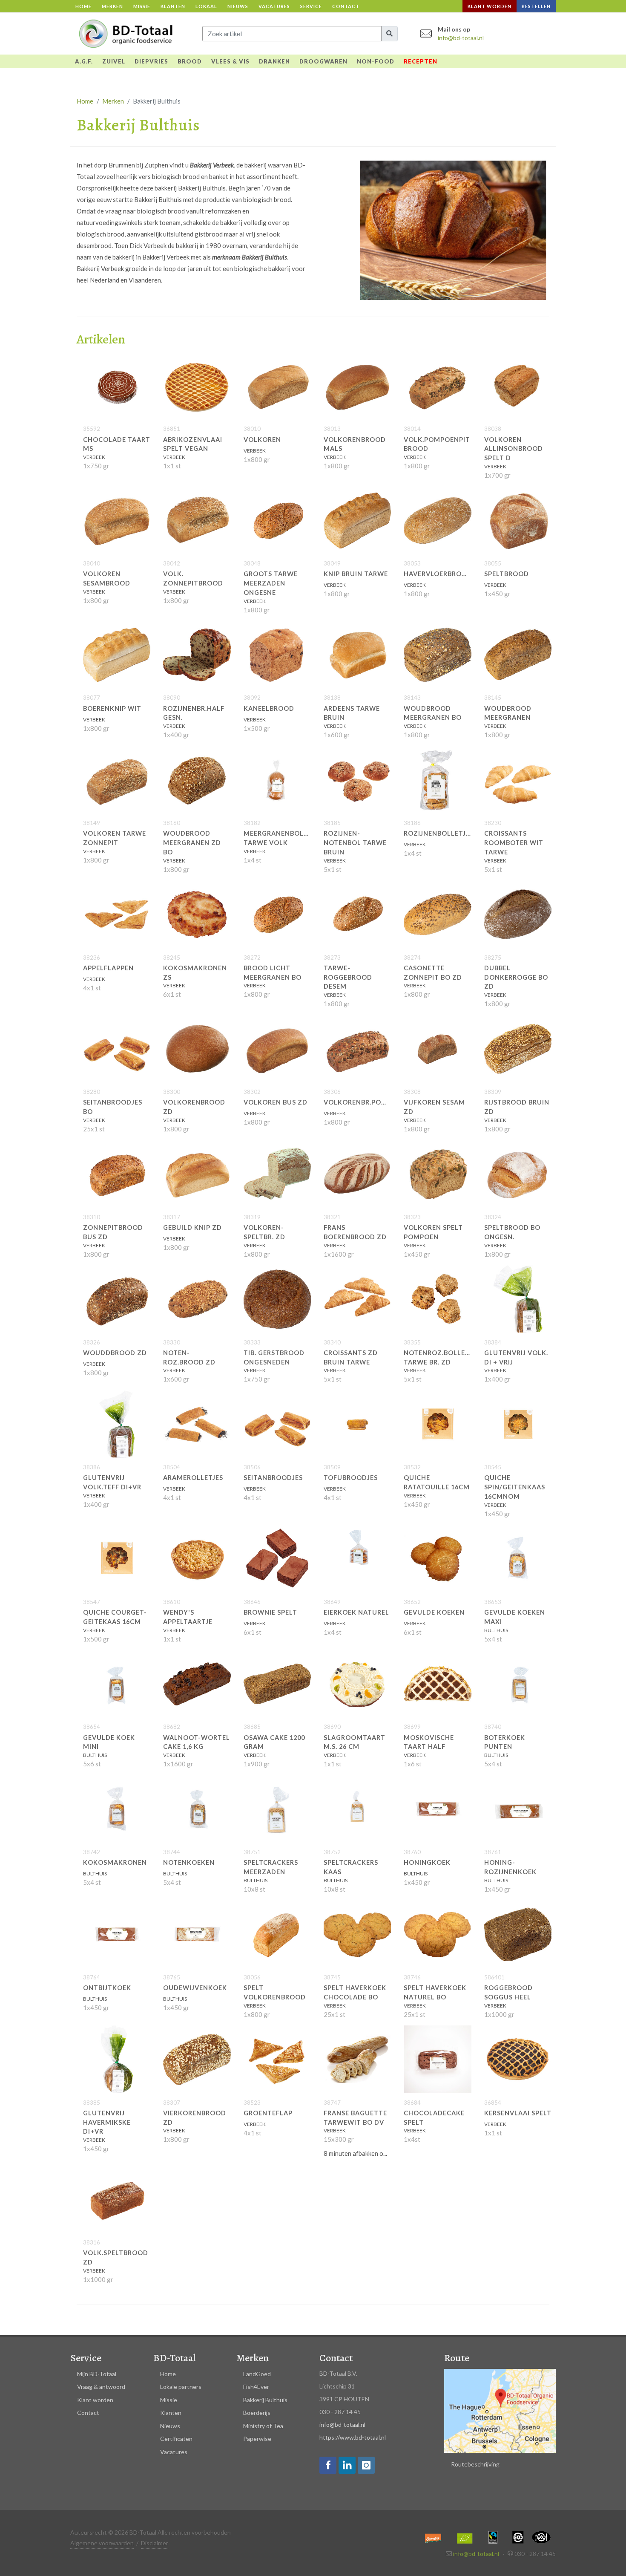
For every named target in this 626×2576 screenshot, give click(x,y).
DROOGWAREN (323, 61)
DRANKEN (274, 61)
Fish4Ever (256, 2387)
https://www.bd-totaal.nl (353, 2437)
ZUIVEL (114, 61)
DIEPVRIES (151, 61)
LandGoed (257, 2374)
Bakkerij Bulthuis (265, 2400)
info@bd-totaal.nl (461, 38)
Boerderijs (257, 2413)
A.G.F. (84, 61)
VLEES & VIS (230, 61)
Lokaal (206, 6)
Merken (112, 6)
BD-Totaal (174, 2358)
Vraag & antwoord (101, 2387)
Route (457, 2358)
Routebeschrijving (475, 2464)
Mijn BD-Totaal (97, 2374)
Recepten (421, 61)
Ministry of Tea (263, 2426)
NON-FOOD (376, 61)
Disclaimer (155, 2543)
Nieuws (238, 6)
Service (311, 6)
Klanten (173, 6)
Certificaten (176, 2439)
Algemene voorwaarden (102, 2543)
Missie (142, 6)
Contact (346, 6)
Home (83, 6)
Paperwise (257, 2439)
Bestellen (536, 6)
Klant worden (490, 6)
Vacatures (274, 6)
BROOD (190, 61)
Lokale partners (181, 2387)
